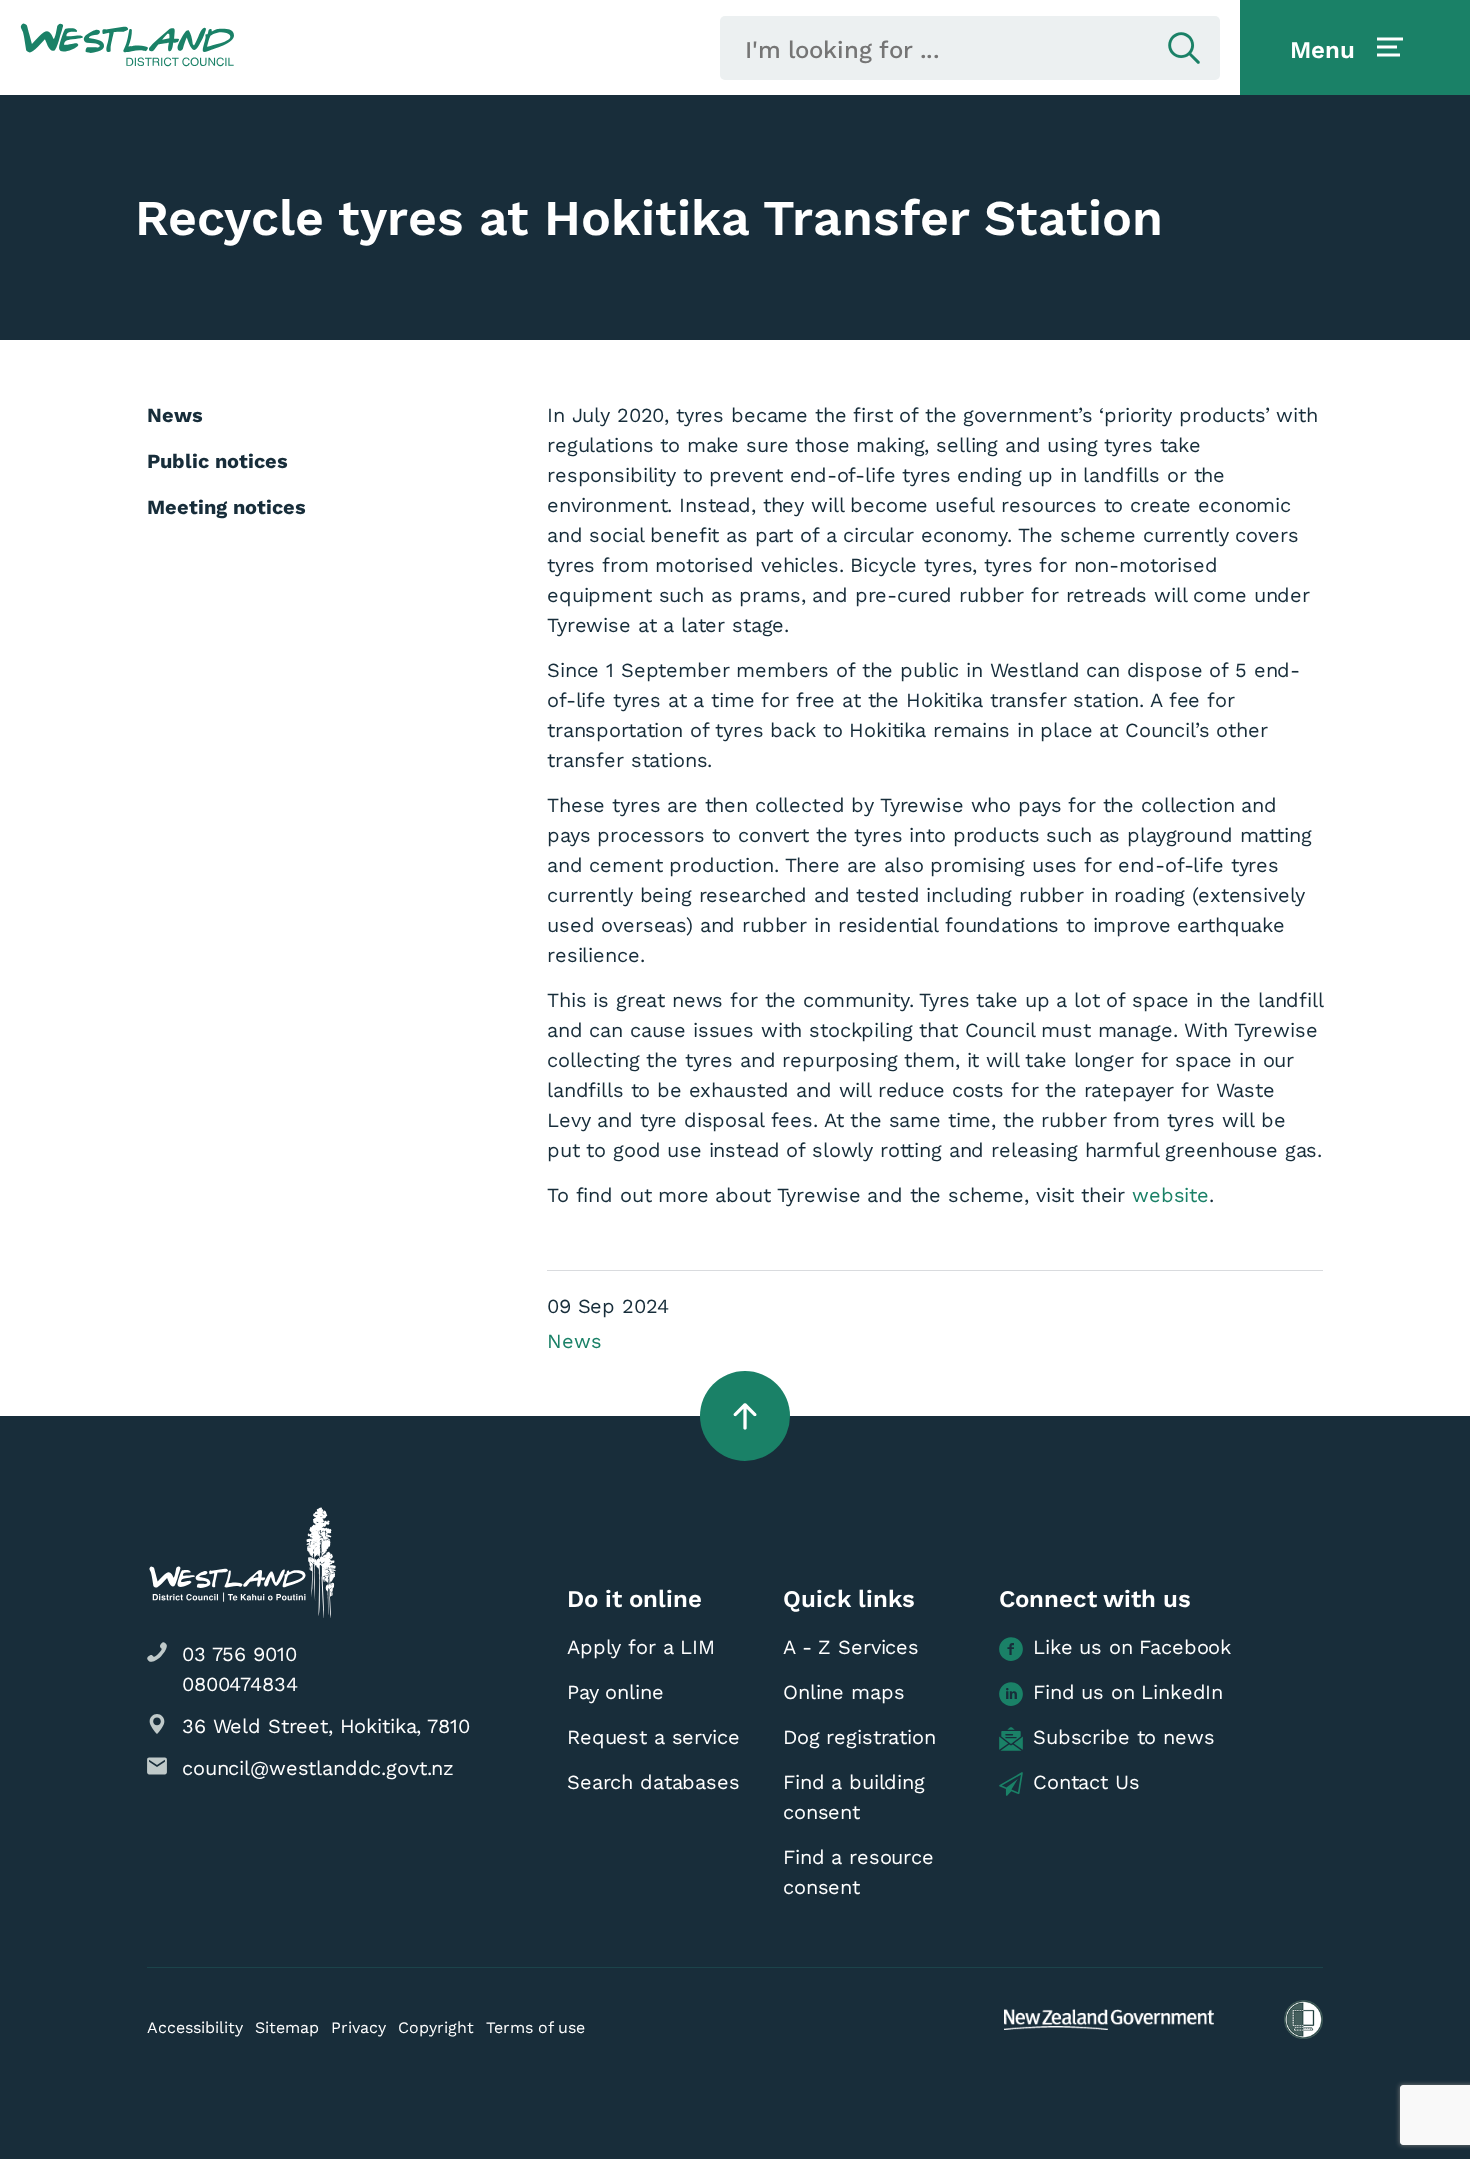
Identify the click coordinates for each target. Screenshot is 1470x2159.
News (574, 1341)
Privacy (358, 2027)
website (1170, 1195)
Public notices (217, 461)
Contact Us (1086, 1782)
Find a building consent (854, 1797)
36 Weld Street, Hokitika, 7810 (326, 1726)
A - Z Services (851, 1647)
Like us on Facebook (1132, 1647)
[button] (127, 46)
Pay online (615, 1692)
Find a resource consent (858, 1872)
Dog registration (859, 1737)
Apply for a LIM (641, 1647)
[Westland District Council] (127, 46)
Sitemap (287, 2027)
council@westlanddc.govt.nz (318, 1768)
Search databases (653, 1782)
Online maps (843, 1692)
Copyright (436, 2027)
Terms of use (535, 2027)
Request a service (653, 1737)
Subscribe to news (1123, 1737)
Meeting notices (226, 507)
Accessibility (195, 2027)
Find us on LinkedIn (1128, 1692)
